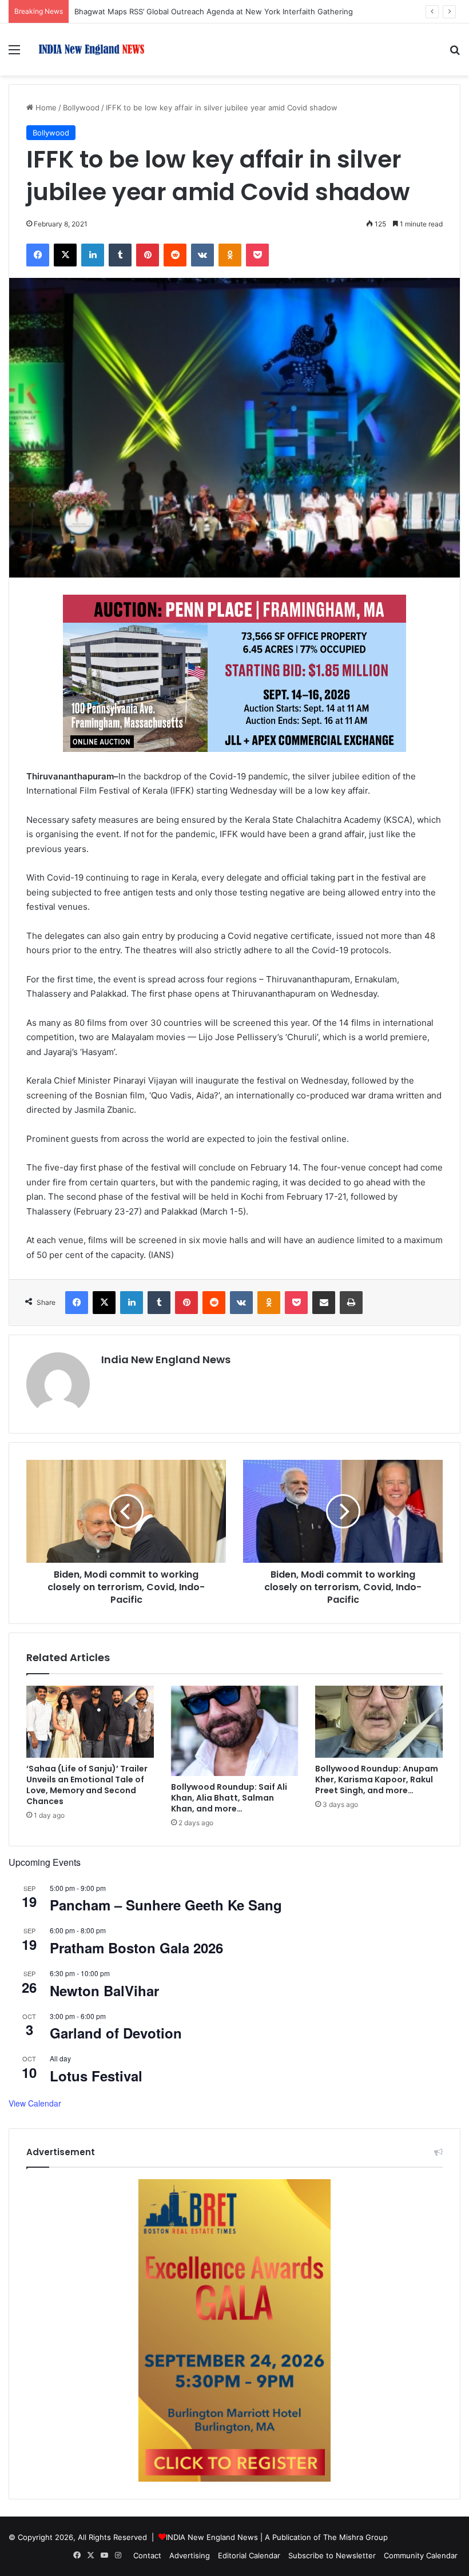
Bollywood (81, 108)
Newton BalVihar (104, 1990)
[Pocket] (257, 255)
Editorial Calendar (249, 2555)
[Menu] (14, 53)
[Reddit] (175, 255)
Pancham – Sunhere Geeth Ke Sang (166, 1905)
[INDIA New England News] (92, 49)
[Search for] (455, 53)
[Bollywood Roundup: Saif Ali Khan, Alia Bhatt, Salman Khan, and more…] (235, 1731)
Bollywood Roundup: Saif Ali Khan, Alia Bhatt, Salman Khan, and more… (229, 1798)
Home (45, 108)
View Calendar (35, 2103)
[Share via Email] (324, 1303)
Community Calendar (421, 2555)
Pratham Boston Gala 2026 (136, 1948)
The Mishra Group (355, 2537)
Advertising (190, 2555)
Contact (147, 2555)
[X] (65, 255)
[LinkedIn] (93, 255)
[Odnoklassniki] (230, 255)
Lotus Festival (96, 2076)
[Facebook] (38, 255)
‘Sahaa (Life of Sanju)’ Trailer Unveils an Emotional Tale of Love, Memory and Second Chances (87, 1785)
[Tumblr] (120, 255)
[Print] (351, 1303)
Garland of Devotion (116, 2033)
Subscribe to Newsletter (332, 2555)
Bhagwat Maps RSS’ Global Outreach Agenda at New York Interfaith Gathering (214, 11)
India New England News (166, 1359)
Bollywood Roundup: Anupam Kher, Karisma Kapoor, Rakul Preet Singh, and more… (377, 1779)
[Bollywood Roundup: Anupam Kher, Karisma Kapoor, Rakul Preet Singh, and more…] (379, 1722)
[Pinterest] (148, 255)
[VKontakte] (202, 255)
